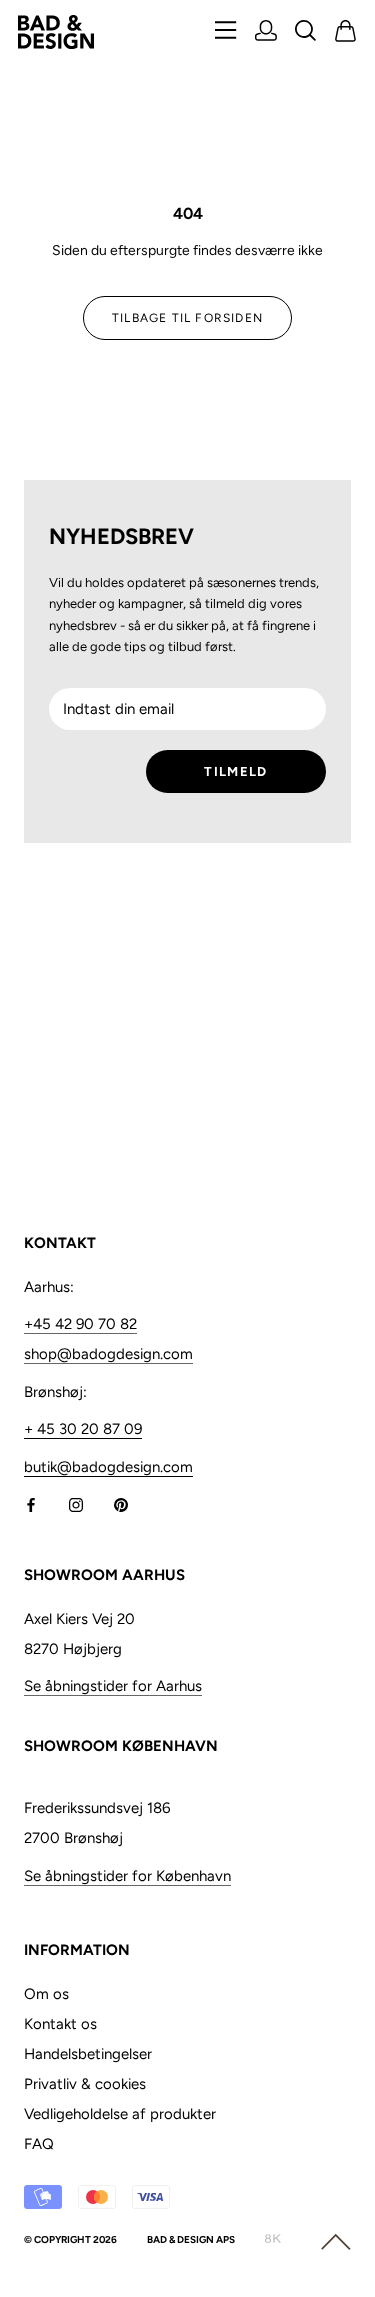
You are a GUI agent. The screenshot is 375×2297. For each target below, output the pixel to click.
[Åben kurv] (346, 32)
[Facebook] (31, 1504)
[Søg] (306, 32)
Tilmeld (235, 771)
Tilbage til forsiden (187, 318)
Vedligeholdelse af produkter (120, 2114)
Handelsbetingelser (88, 2054)
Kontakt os (60, 2024)
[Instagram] (76, 1504)
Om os (46, 1994)
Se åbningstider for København (127, 1876)
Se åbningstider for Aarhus (113, 1686)
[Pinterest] (121, 1504)
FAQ (39, 2144)
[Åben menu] (226, 31)
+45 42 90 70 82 (80, 1324)
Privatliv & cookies (85, 2084)
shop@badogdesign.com (108, 1354)
